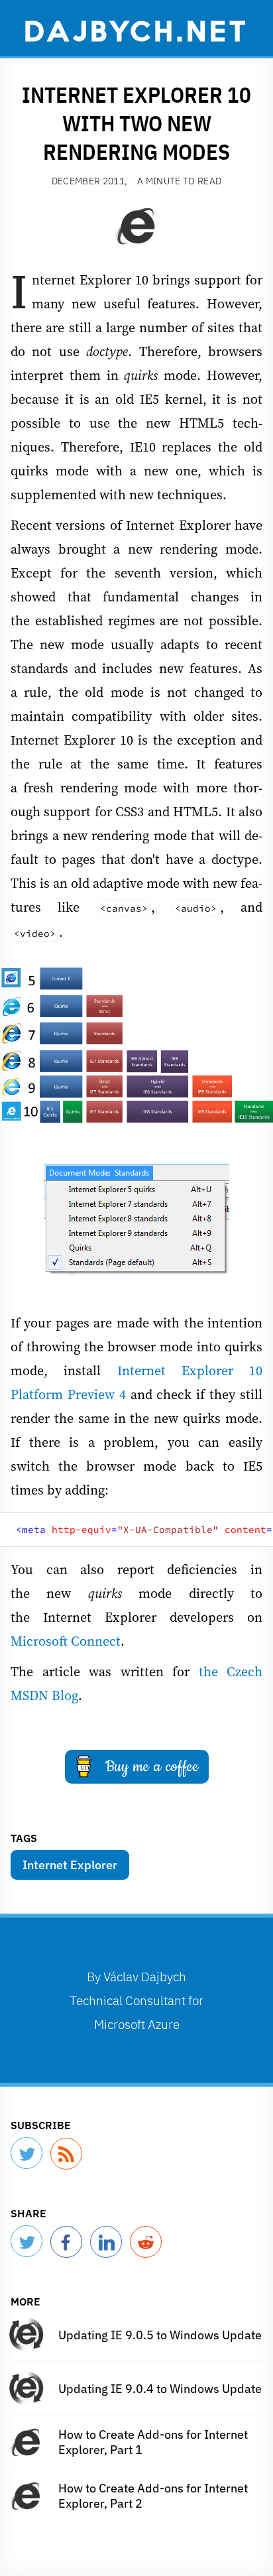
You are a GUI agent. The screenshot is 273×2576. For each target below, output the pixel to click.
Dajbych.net (136, 30)
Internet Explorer (70, 1865)
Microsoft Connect (66, 1641)
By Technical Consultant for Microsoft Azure (136, 2000)
